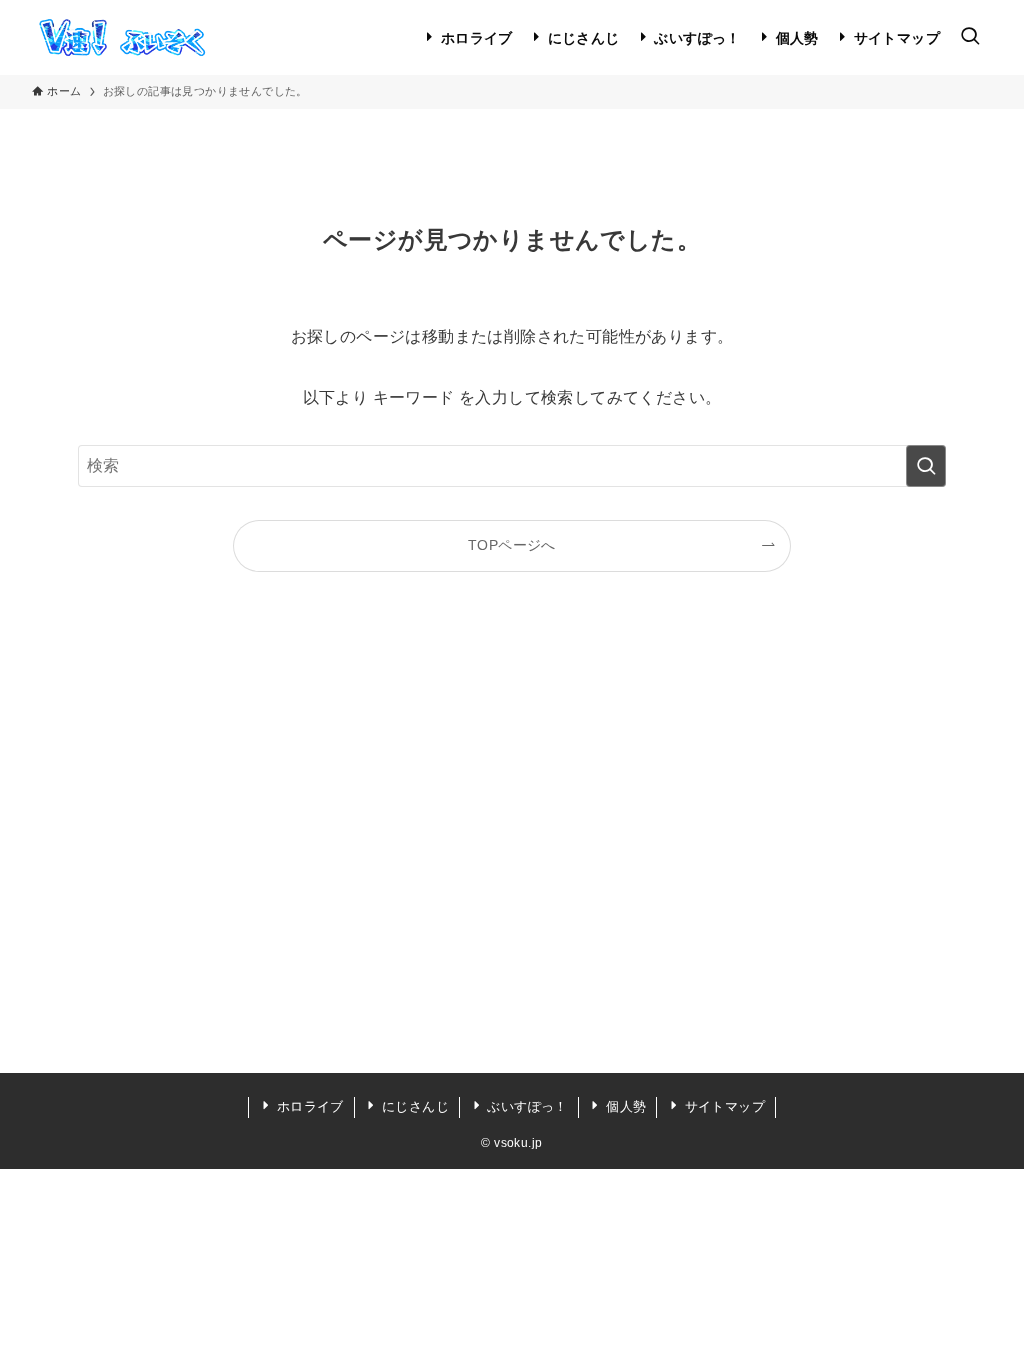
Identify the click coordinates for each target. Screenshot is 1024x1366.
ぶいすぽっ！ (525, 1106)
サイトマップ (722, 1106)
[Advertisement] (512, 860)
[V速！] (121, 37)
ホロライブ (307, 1106)
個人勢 (624, 1106)
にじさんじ (413, 1106)
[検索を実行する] (926, 466)
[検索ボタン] (970, 37)
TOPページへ (512, 545)
